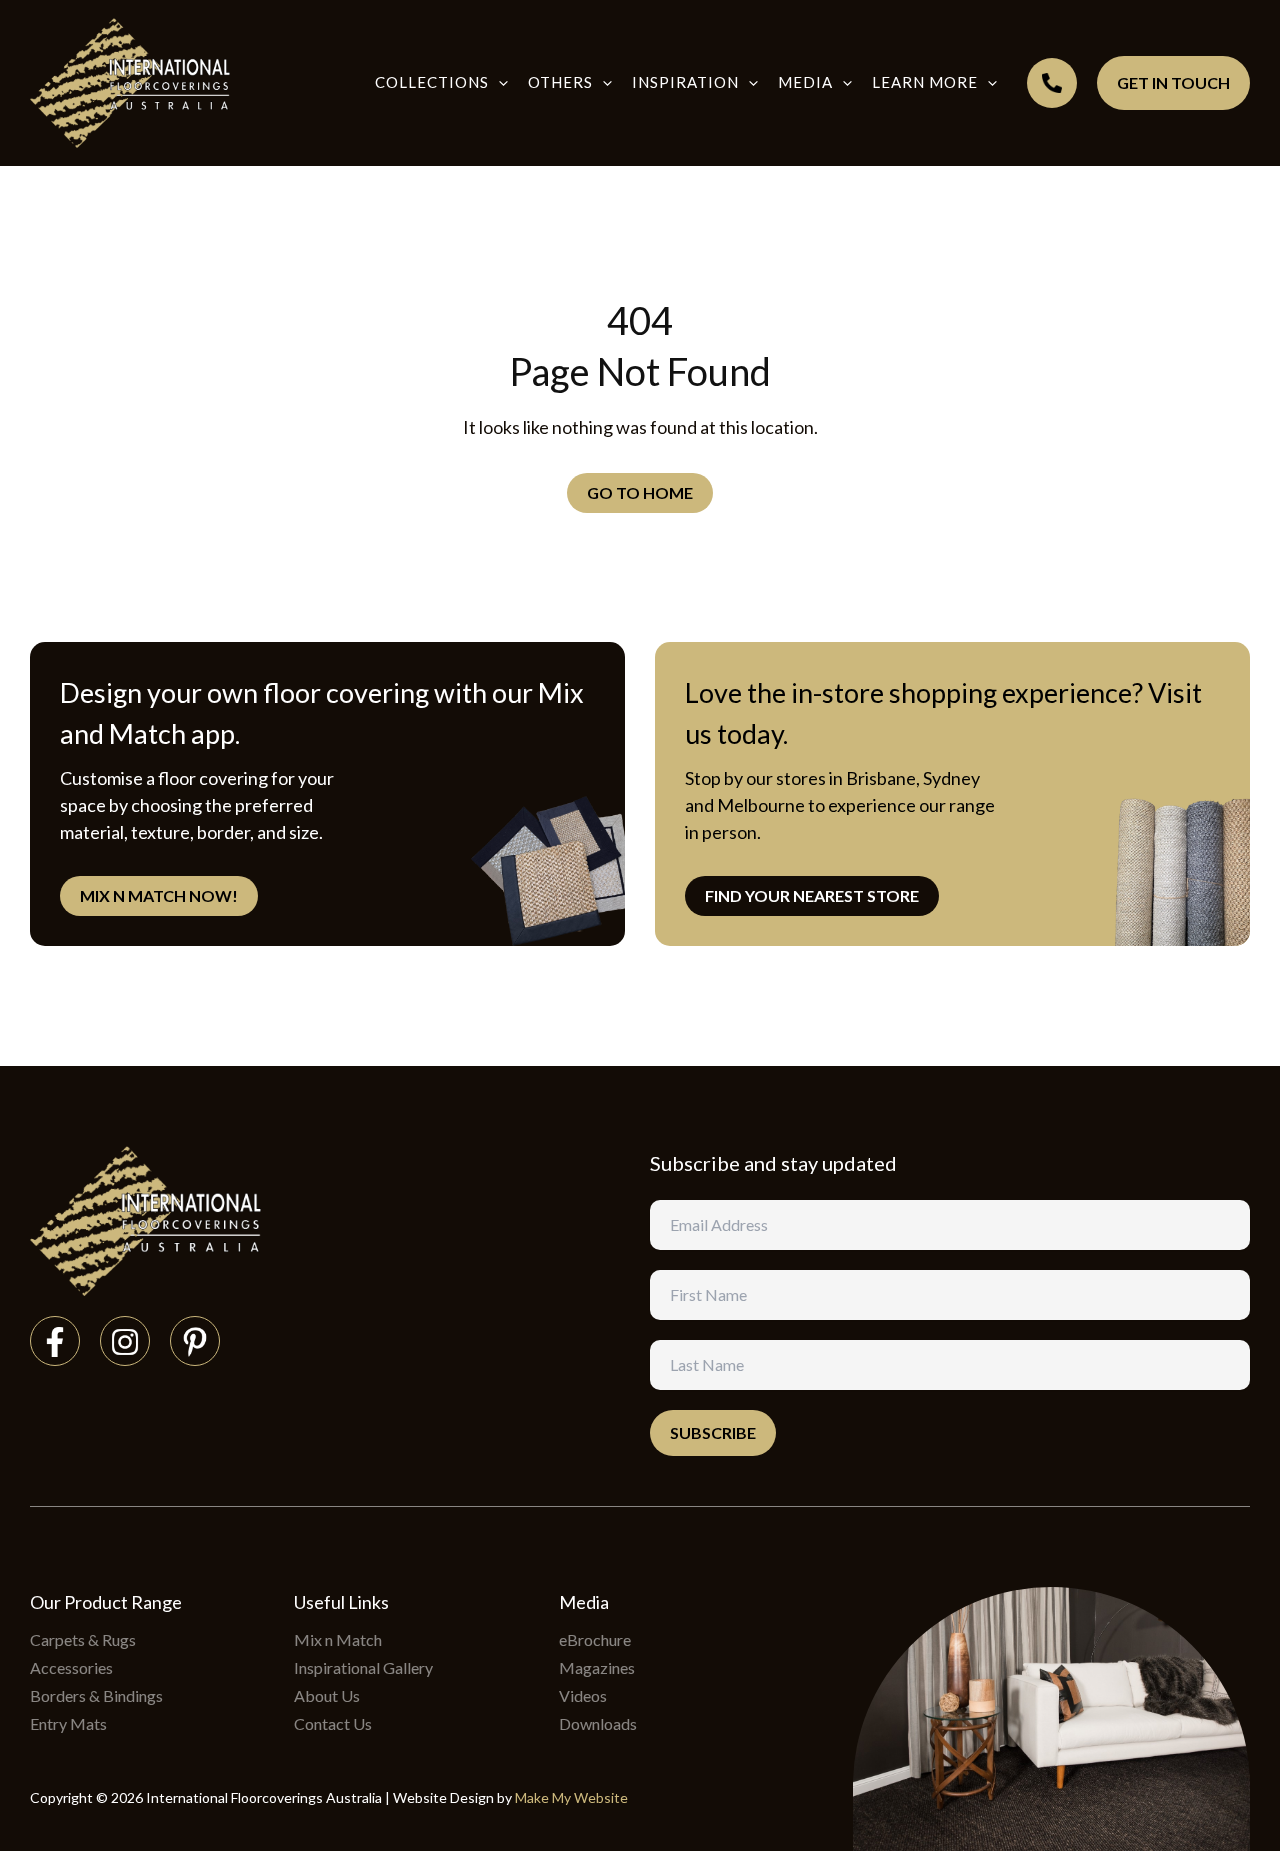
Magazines (597, 1667)
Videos (583, 1695)
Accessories (71, 1667)
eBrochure (595, 1639)
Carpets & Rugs (83, 1639)
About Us (327, 1695)
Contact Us (333, 1723)
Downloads (598, 1723)
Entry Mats (68, 1723)
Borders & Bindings (96, 1695)
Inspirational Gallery (363, 1667)
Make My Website (571, 1797)
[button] (498, 82)
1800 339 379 (1052, 83)
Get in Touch (1173, 82)
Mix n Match (338, 1639)
